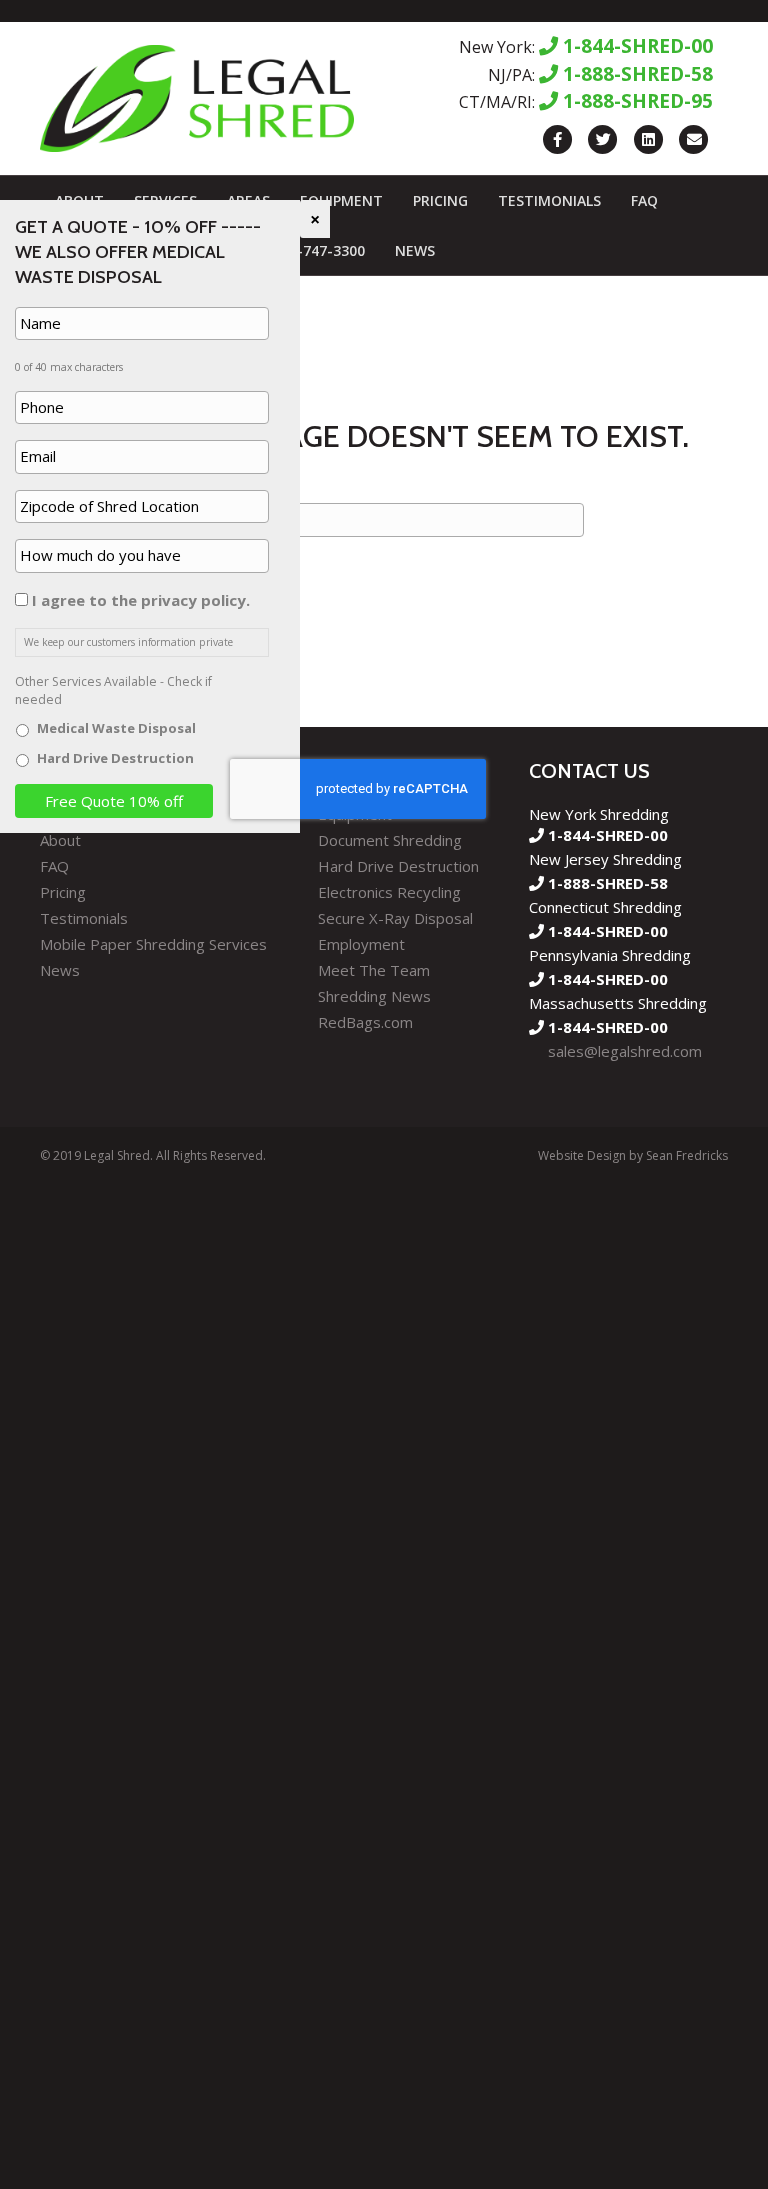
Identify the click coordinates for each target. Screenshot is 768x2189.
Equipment (341, 200)
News (415, 250)
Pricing (440, 200)
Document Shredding (390, 840)
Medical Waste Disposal (116, 728)
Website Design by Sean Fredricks (633, 1155)
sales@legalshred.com (625, 1051)
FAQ (644, 200)
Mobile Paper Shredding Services (153, 944)
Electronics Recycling (389, 892)
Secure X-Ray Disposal (395, 918)
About (60, 840)
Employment (361, 944)
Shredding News (374, 996)
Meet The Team (374, 970)
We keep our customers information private (128, 642)
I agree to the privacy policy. (141, 600)
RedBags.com (365, 1022)
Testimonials (549, 200)
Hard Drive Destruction (398, 866)
